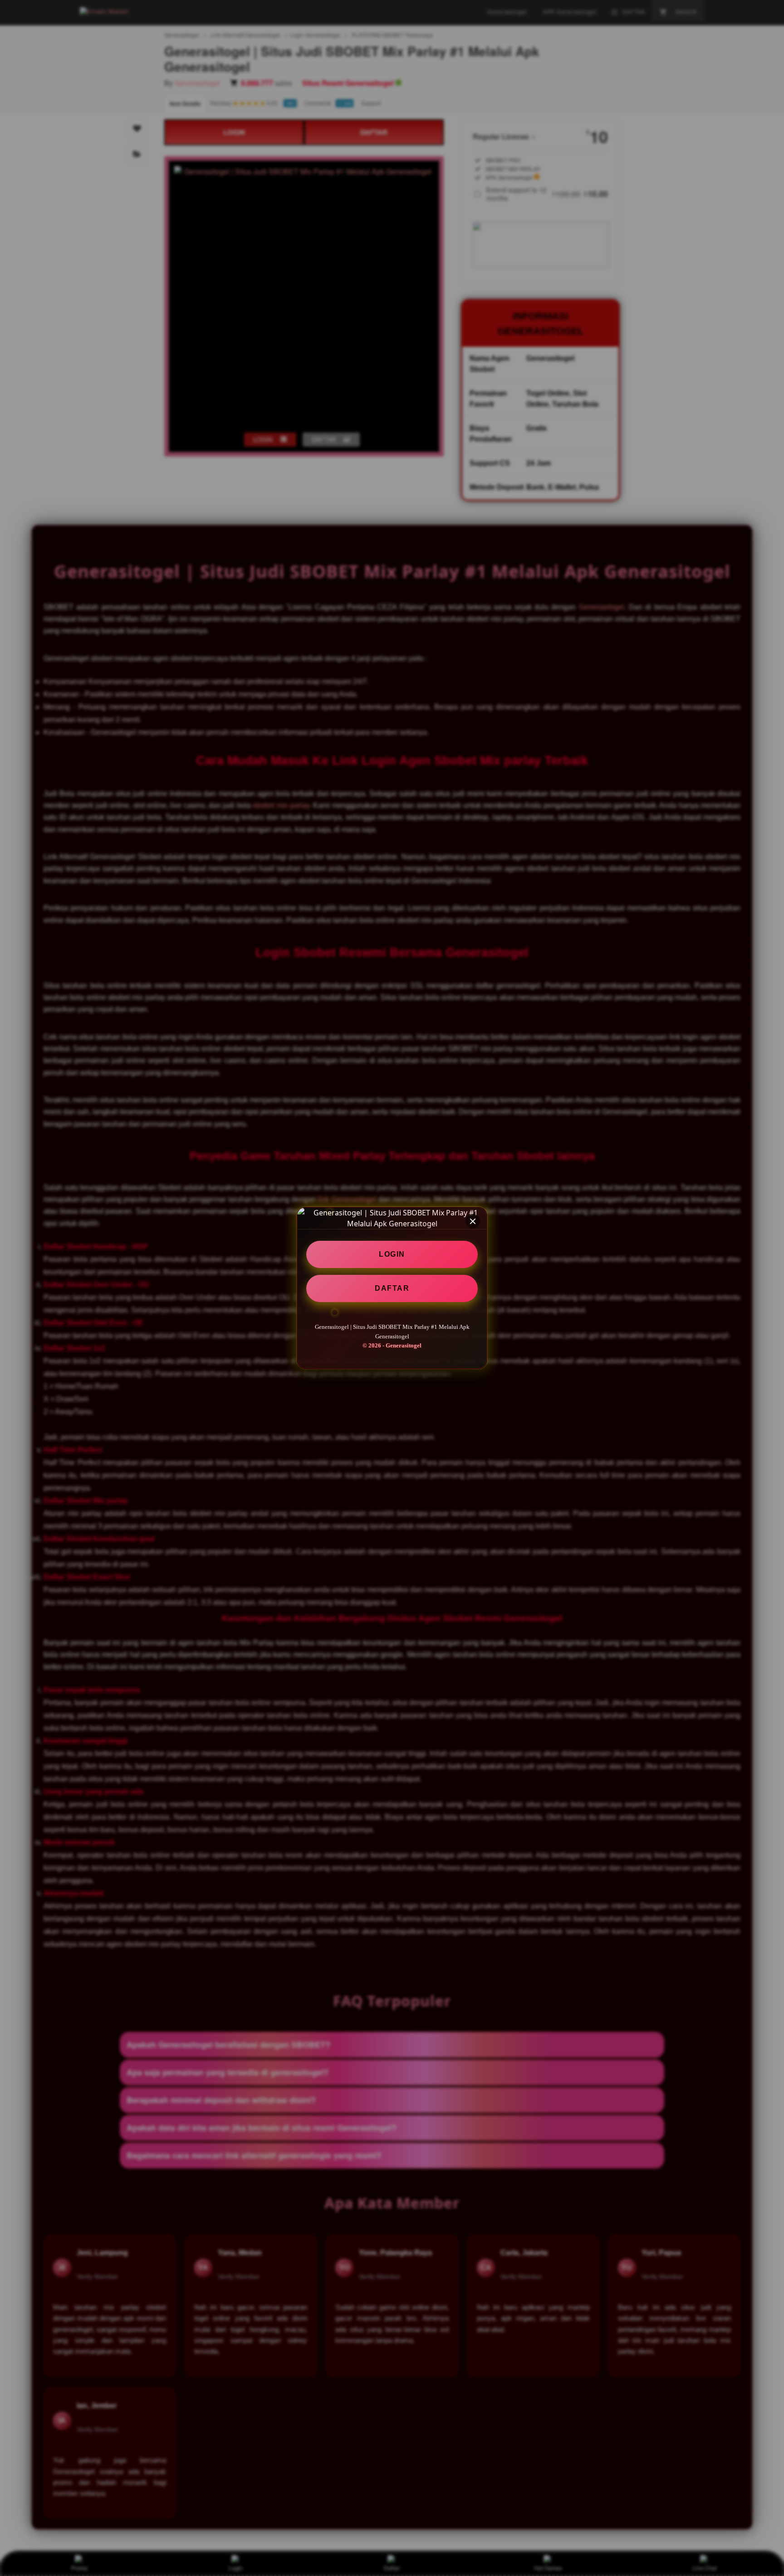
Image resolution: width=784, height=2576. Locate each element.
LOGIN (392, 1254)
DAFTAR (392, 1288)
